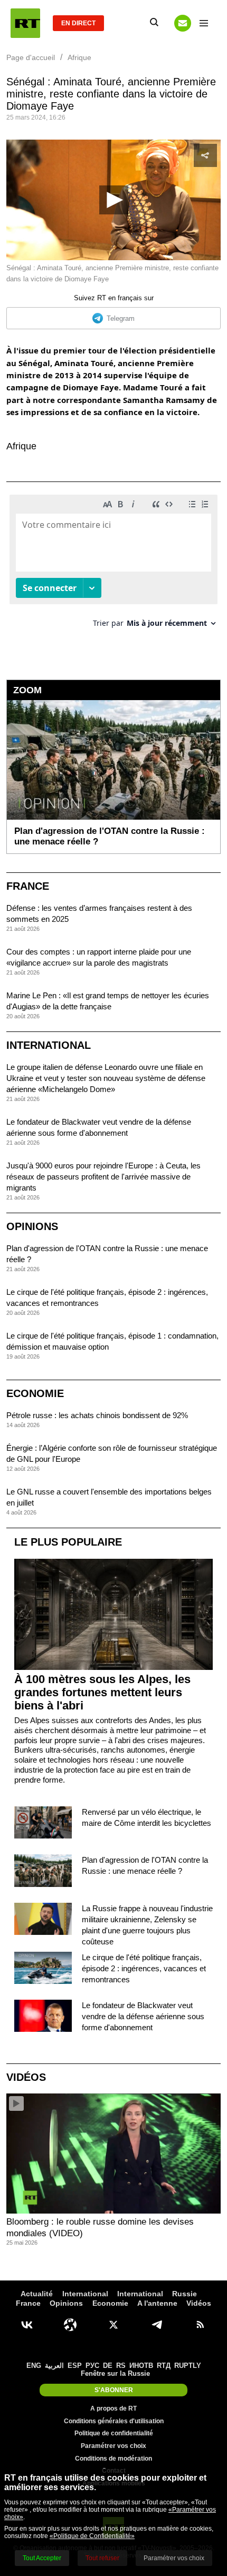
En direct (78, 23)
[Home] (25, 23)
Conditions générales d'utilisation (114, 2421)
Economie (35, 1393)
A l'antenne (157, 2303)
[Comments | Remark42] (113, 565)
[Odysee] (70, 2325)
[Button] (183, 23)
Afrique (21, 446)
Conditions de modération (113, 2459)
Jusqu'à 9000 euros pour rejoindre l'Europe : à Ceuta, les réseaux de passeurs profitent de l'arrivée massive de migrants (103, 1177)
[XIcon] (113, 2325)
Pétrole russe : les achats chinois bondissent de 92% (97, 1415)
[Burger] (204, 23)
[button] (114, 200)
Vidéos (26, 2077)
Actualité (37, 2294)
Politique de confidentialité (114, 2433)
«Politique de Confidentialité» (92, 2536)
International (49, 1045)
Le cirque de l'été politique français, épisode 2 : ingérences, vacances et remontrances (144, 1968)
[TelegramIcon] (157, 2325)
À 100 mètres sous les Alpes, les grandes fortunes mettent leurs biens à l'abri (102, 1692)
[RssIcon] (200, 2325)
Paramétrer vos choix (113, 2446)
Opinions (32, 1226)
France (28, 886)
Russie (185, 2294)
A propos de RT (113, 2408)
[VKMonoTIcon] (27, 2325)
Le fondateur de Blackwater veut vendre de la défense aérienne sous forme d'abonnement (143, 2016)
